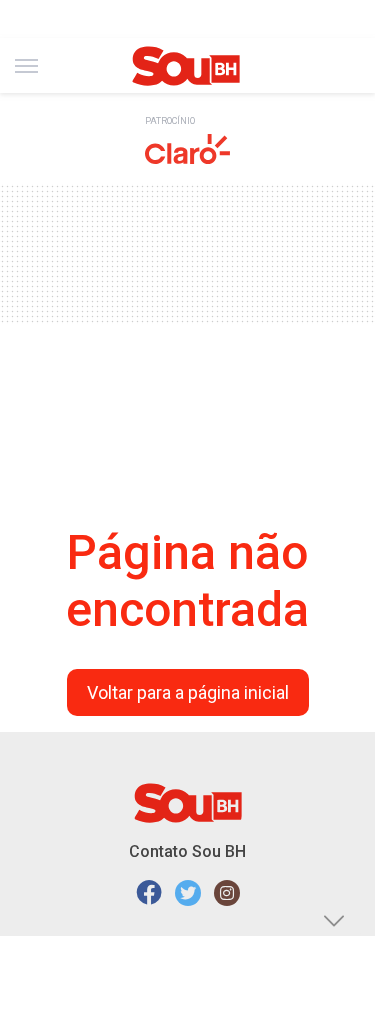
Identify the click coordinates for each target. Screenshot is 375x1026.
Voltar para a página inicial (188, 692)
